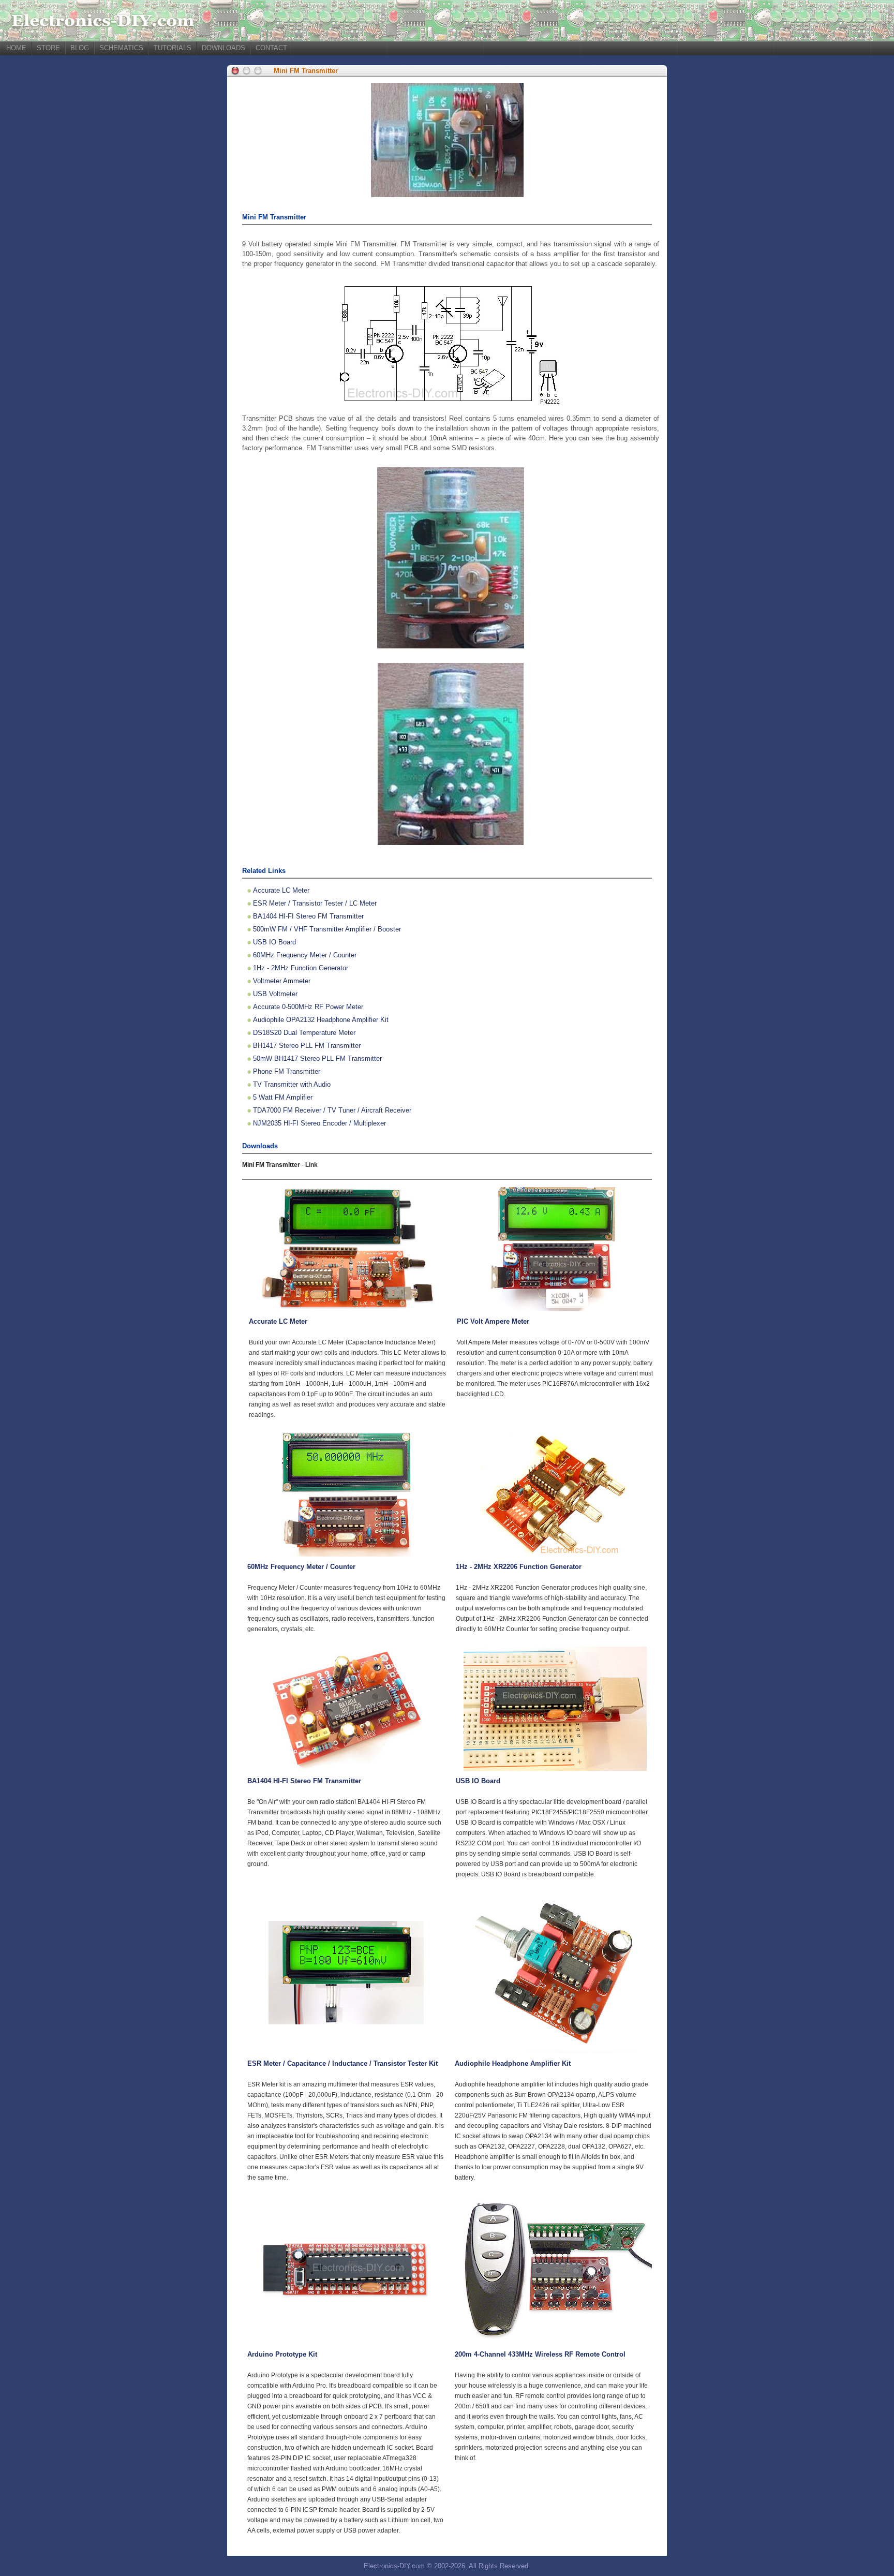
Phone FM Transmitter (287, 1071)
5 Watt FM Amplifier (283, 1097)
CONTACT (271, 48)
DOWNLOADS (224, 48)
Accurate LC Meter (281, 890)
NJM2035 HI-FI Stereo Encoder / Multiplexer (319, 1123)
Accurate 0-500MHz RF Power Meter (308, 1007)
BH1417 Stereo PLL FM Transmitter (307, 1046)
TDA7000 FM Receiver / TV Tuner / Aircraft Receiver (332, 1110)
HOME (16, 48)
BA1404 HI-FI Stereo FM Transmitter (308, 916)
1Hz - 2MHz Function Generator (301, 968)
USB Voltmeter (275, 994)
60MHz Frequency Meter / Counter (305, 955)
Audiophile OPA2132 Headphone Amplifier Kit (321, 1020)
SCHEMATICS (121, 48)
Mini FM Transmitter (306, 71)
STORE (48, 48)
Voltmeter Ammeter (282, 981)
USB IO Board (274, 942)
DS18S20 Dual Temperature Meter (304, 1033)
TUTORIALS (173, 48)
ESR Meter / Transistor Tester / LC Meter (315, 903)
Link (311, 1165)
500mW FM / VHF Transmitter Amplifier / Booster (327, 929)
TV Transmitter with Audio (292, 1084)
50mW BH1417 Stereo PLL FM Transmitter (317, 1058)
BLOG (80, 48)
